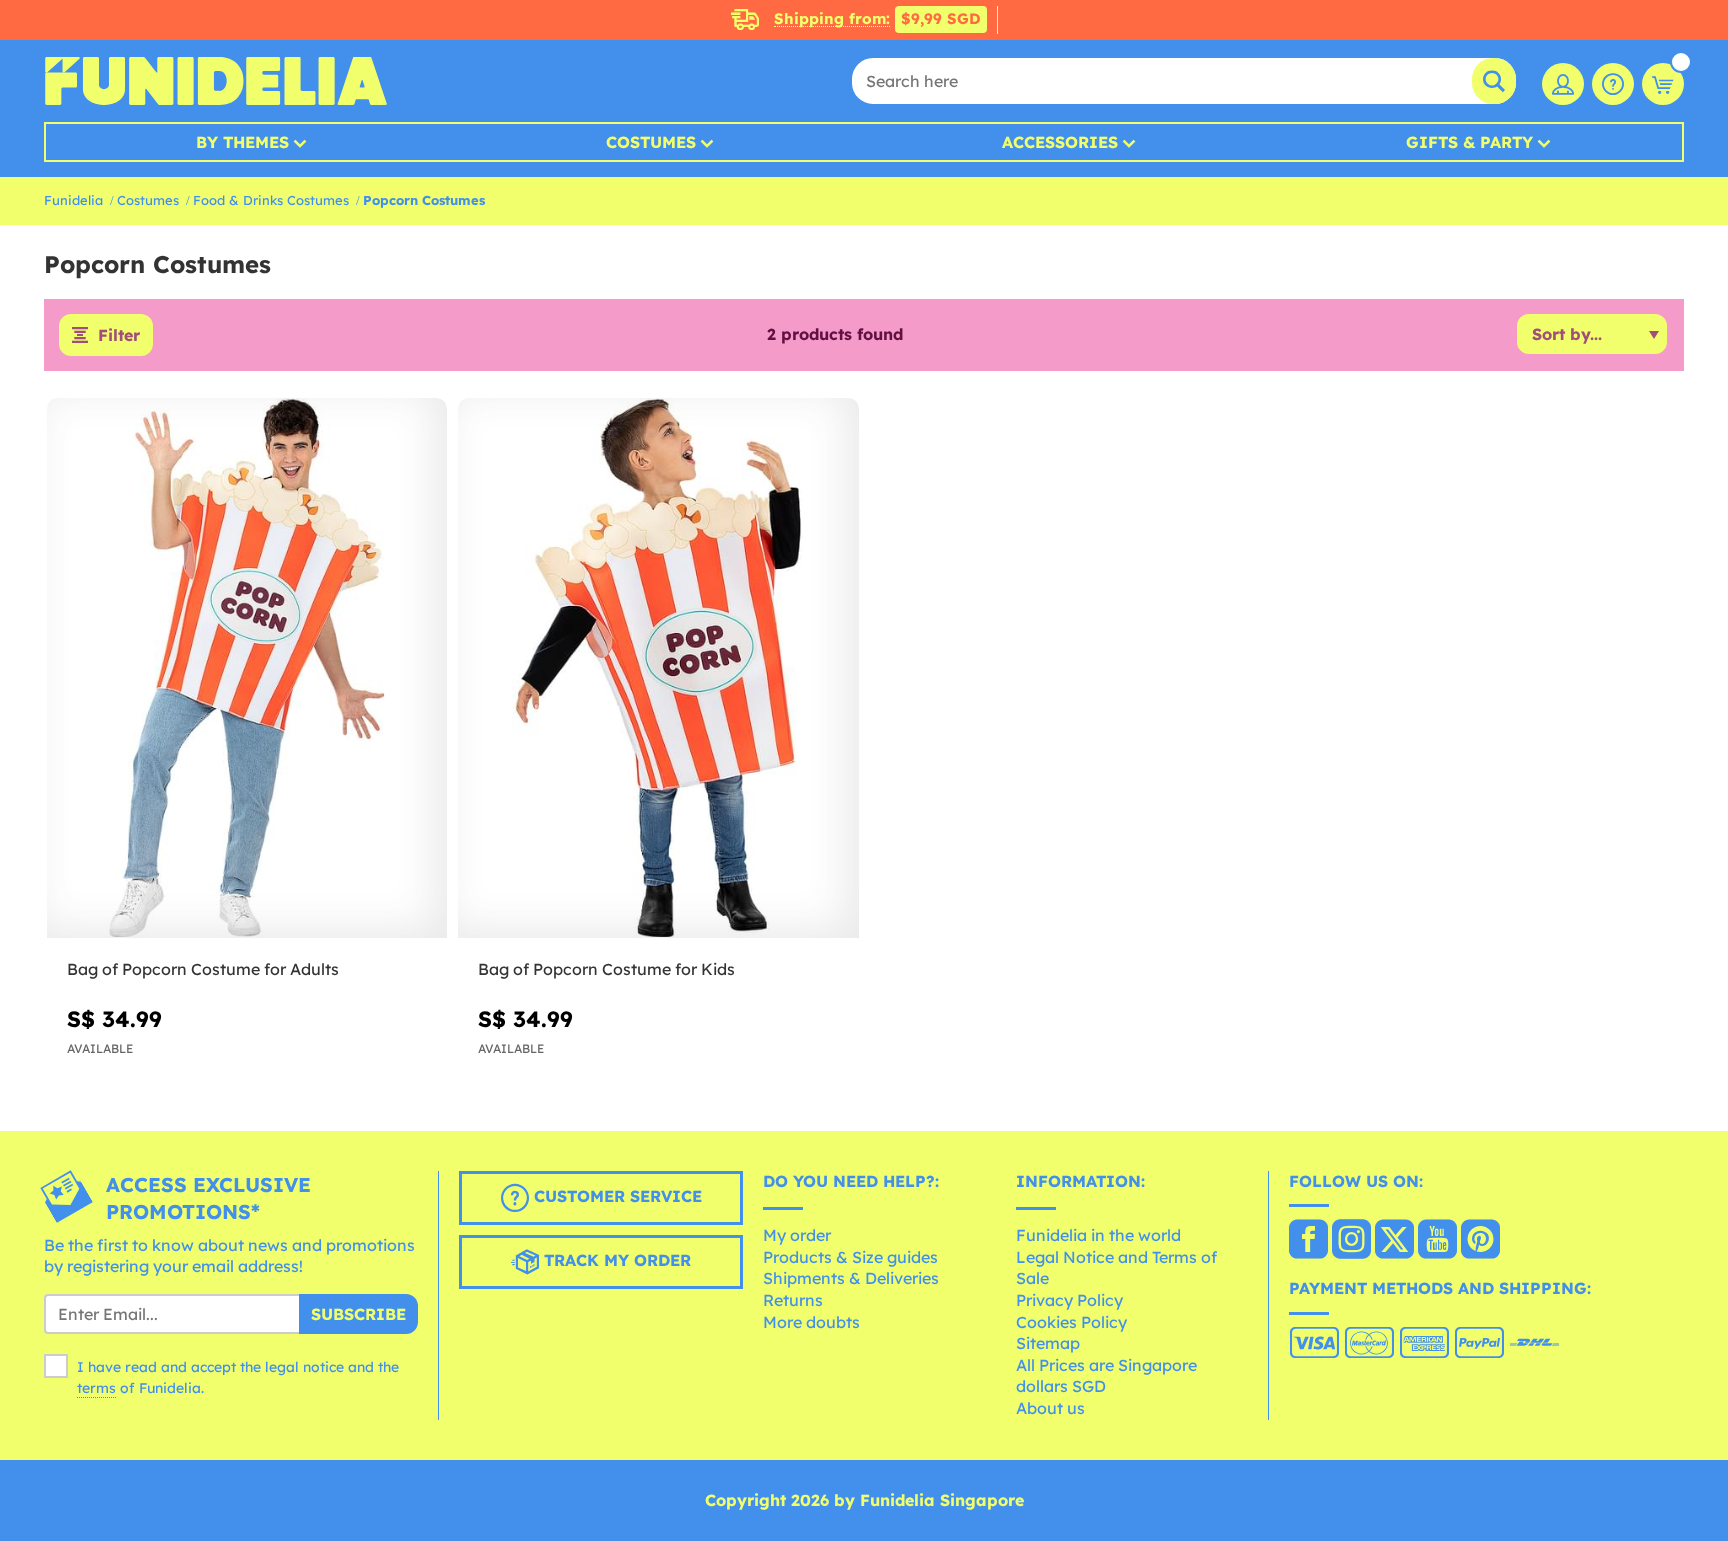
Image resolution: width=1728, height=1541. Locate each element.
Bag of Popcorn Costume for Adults (203, 969)
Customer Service (615, 1196)
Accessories (1060, 142)
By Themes (242, 142)
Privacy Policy (1069, 1300)
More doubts (811, 1322)
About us (1050, 1408)
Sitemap (1048, 1343)
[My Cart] (1663, 84)
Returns (793, 1300)
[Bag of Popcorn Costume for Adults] (247, 668)
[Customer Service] (1613, 84)
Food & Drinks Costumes (271, 200)
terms (96, 1388)
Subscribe (358, 1314)
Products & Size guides (850, 1257)
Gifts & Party (1469, 142)
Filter (119, 335)
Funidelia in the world (1098, 1235)
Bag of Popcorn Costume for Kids (606, 969)
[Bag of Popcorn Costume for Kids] (658, 668)
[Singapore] (1308, 1241)
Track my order (615, 1260)
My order (797, 1235)
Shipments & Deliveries (851, 1278)
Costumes (651, 142)
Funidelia (73, 200)
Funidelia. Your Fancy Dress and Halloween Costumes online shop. (215, 81)
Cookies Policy (1071, 1322)
